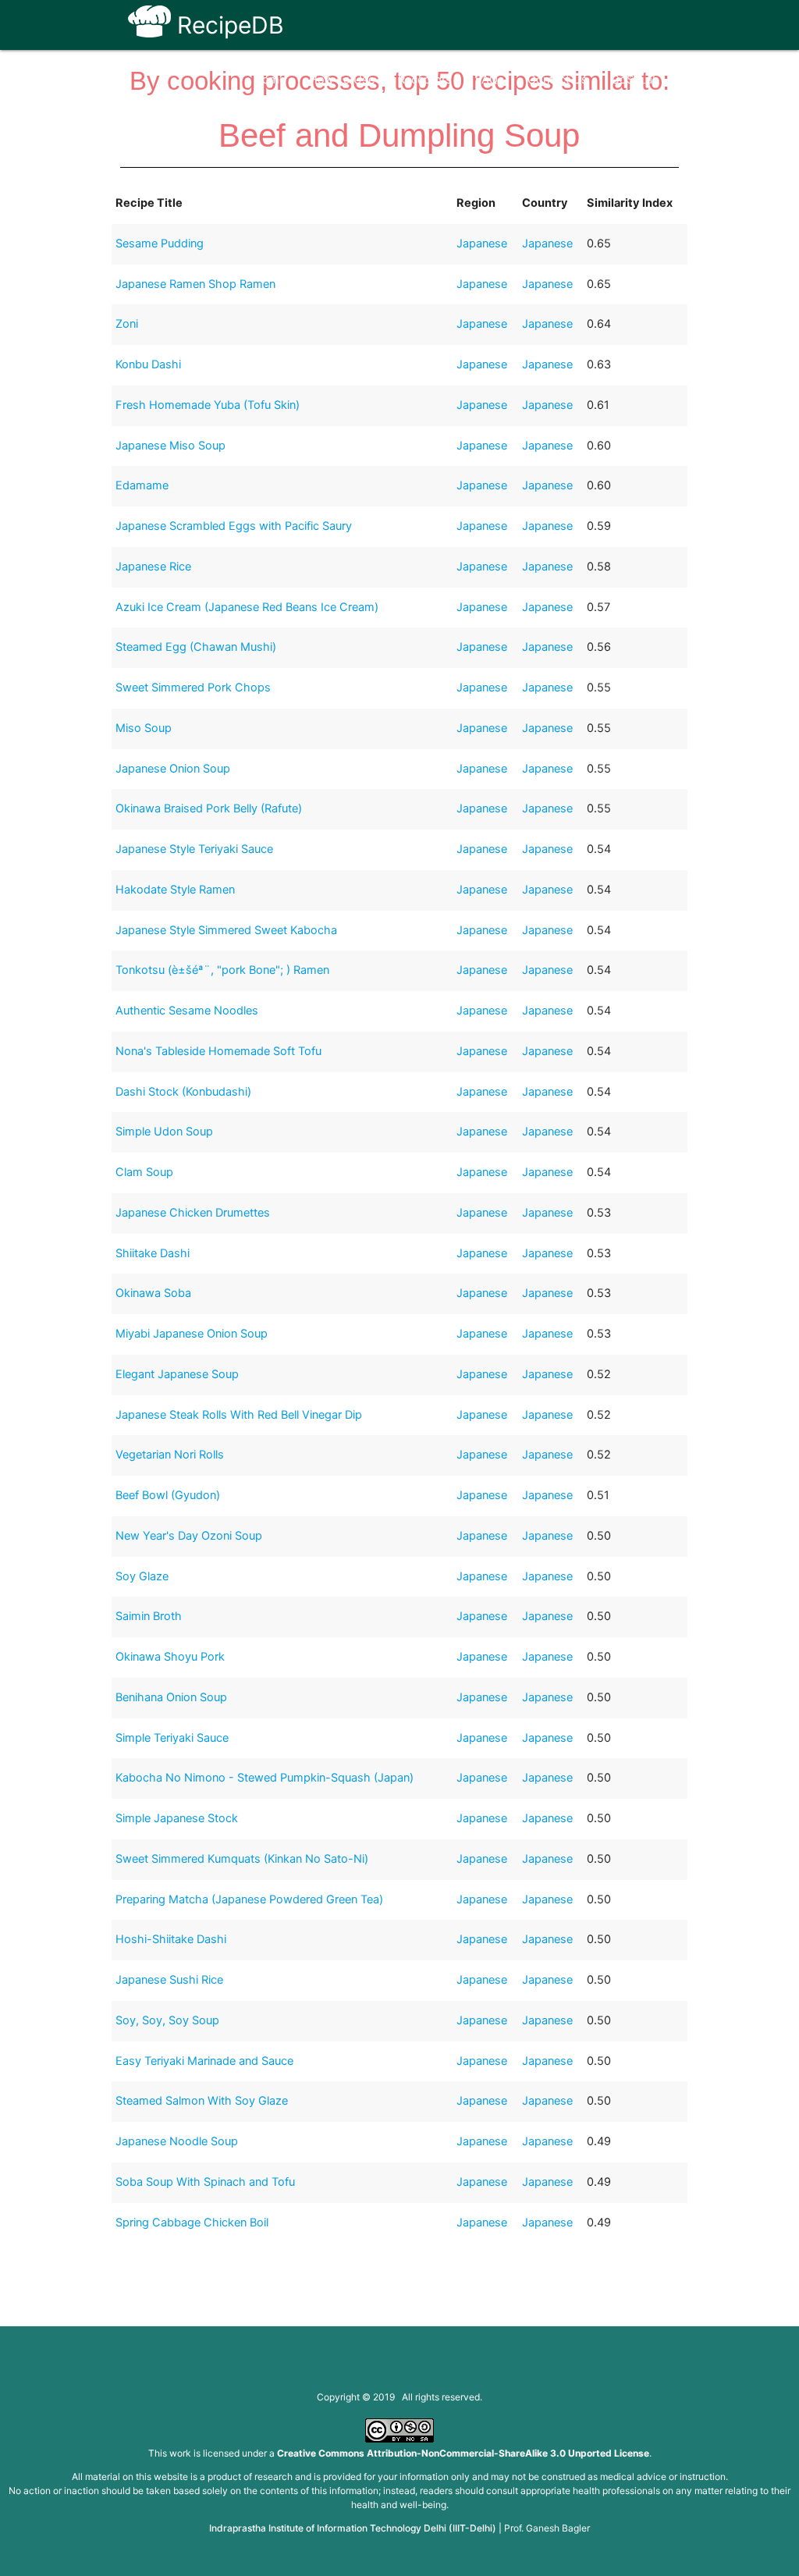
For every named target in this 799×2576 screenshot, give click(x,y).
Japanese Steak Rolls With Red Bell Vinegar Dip (239, 1415)
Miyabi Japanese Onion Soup (192, 1334)
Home (270, 80)
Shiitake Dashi (153, 1253)
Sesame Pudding (160, 243)
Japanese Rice (153, 567)
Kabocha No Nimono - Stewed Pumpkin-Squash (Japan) (265, 1778)
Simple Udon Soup (164, 1132)
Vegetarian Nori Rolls (170, 1455)
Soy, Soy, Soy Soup (167, 2020)
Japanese (482, 243)
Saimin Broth (149, 1616)
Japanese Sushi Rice (169, 1980)
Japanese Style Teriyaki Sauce (194, 849)
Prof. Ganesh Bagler (547, 2528)
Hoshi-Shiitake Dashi (171, 1939)
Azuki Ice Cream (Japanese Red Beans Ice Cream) (247, 607)
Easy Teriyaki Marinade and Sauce (204, 2061)
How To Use (342, 80)
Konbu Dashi (148, 364)
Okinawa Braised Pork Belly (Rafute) (209, 808)
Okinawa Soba (153, 1293)
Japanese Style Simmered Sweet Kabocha (226, 930)
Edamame (142, 485)
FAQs (490, 80)
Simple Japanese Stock (177, 1818)
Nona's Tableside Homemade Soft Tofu (218, 1051)
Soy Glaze (142, 1576)
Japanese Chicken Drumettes (193, 1213)
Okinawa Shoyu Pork (170, 1657)
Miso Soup (144, 728)
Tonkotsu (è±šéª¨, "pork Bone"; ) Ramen (222, 970)
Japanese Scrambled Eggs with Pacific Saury (234, 526)
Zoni (127, 324)
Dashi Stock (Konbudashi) (183, 1092)
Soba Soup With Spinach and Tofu (205, 2182)
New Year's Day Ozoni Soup (189, 1536)
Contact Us (558, 80)
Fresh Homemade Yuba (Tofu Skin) (208, 405)
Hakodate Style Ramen (175, 890)
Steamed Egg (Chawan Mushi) (196, 647)
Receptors (425, 80)
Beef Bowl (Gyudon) (168, 1495)
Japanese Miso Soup (170, 446)
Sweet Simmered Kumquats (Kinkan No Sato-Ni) (242, 1859)
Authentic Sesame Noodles (187, 1011)
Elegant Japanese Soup (177, 1374)
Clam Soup (144, 1172)
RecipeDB (227, 25)
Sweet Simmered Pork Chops (193, 688)
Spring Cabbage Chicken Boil (192, 2222)
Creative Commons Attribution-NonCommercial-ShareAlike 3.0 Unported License (463, 2453)
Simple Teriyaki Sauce (172, 1738)
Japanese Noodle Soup (177, 2141)
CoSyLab (635, 80)
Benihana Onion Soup (171, 1697)
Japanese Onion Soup (173, 769)
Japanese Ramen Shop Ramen (195, 284)
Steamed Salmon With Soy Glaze (202, 2101)
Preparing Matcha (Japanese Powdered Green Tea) (249, 1899)
